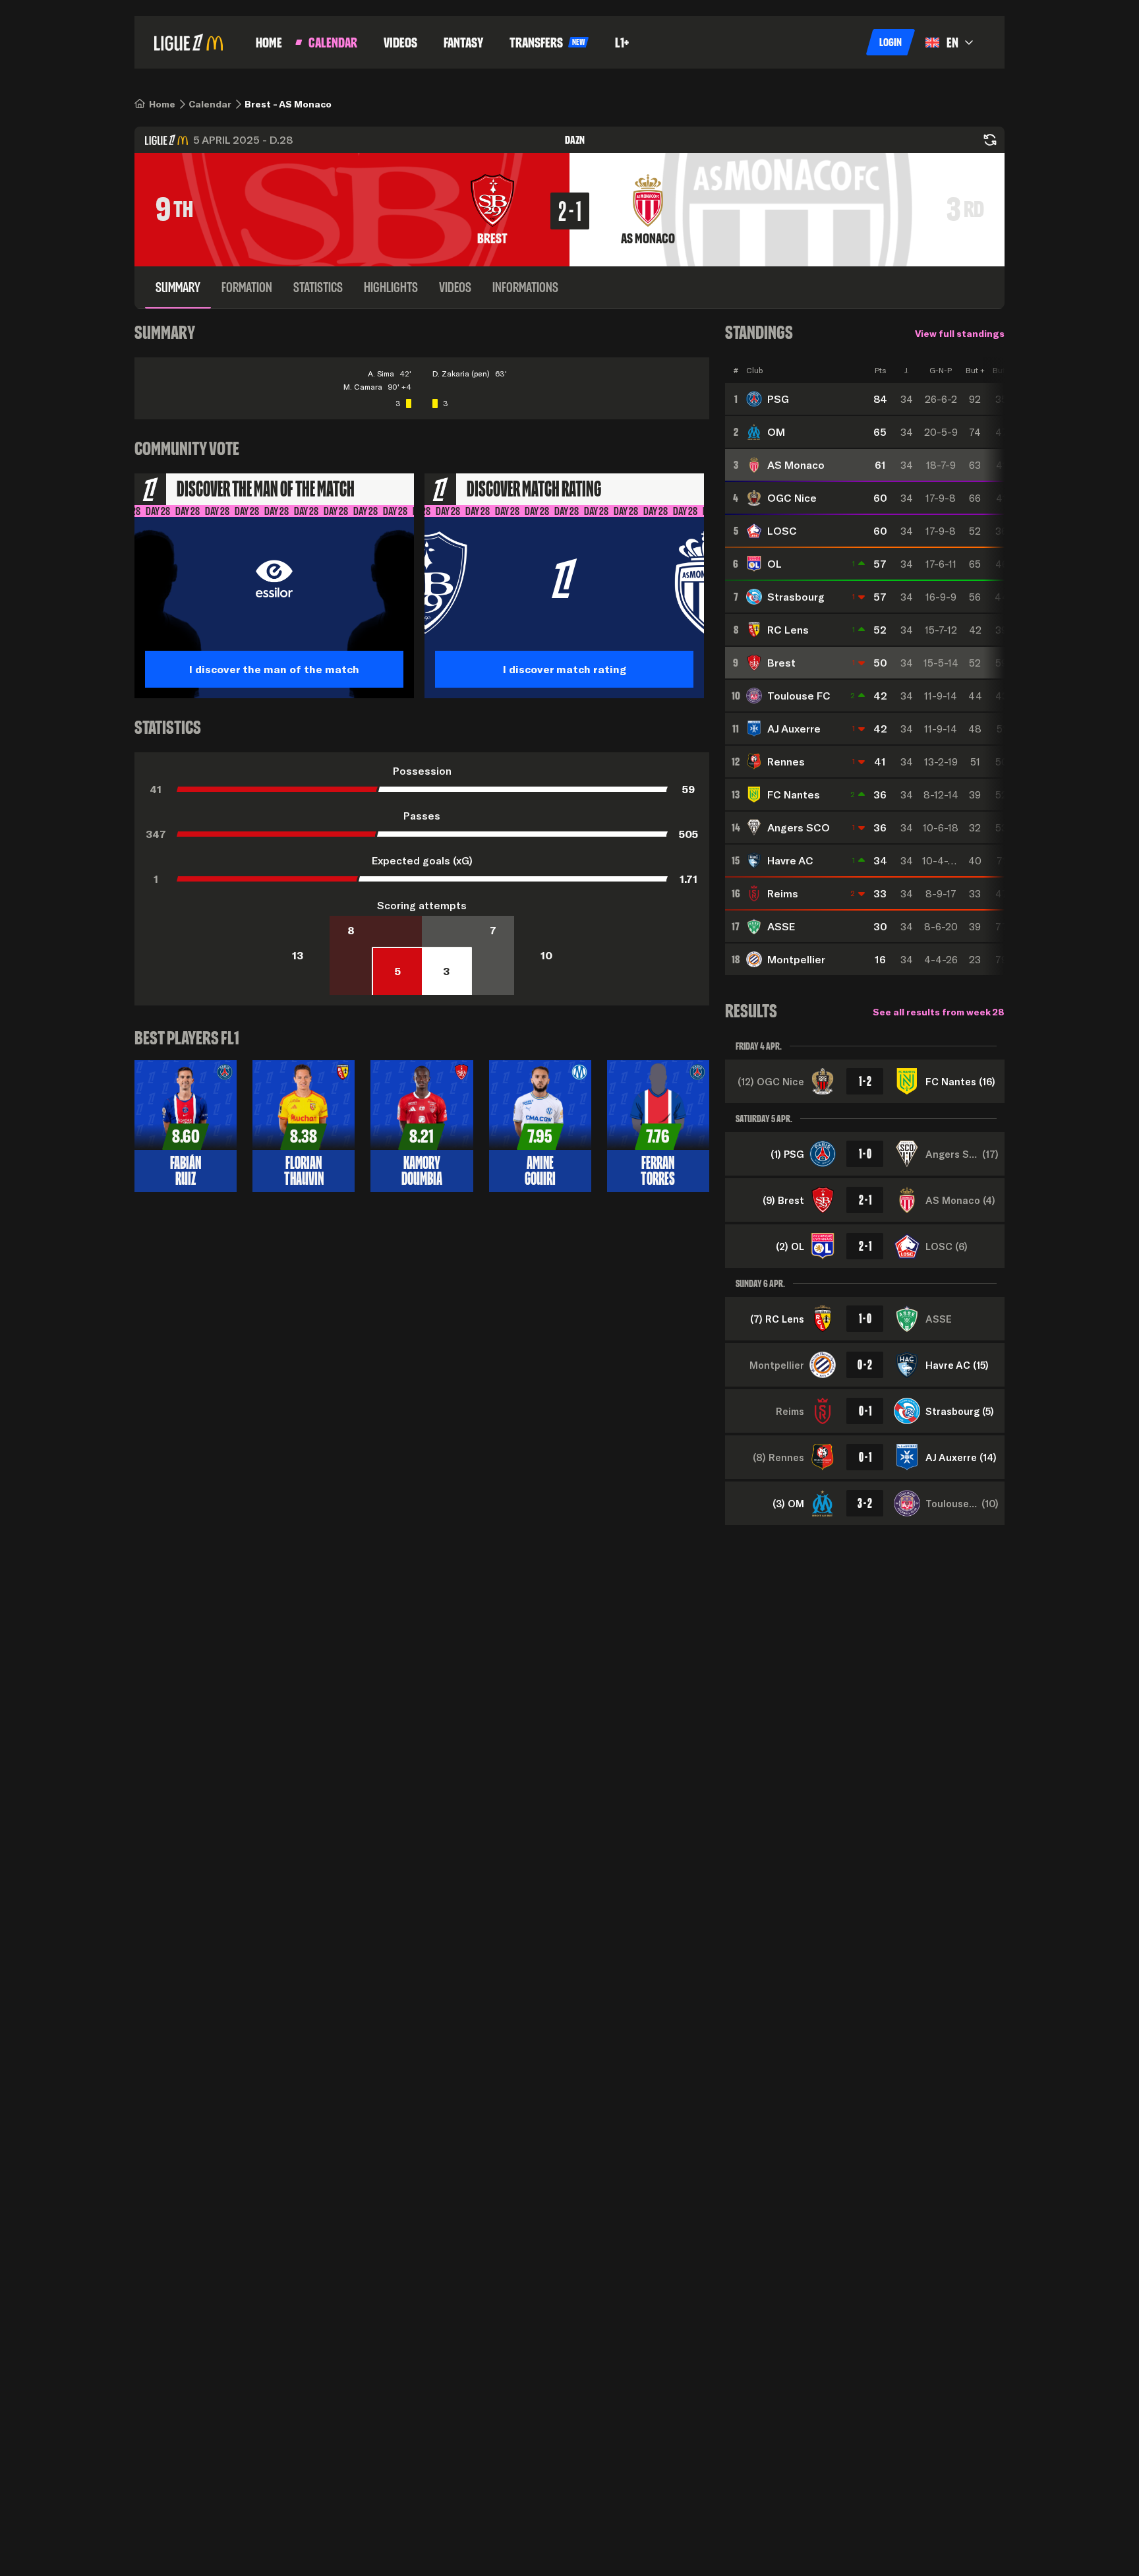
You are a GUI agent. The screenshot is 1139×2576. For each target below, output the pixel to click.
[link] (162, 104)
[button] (891, 42)
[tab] (178, 287)
